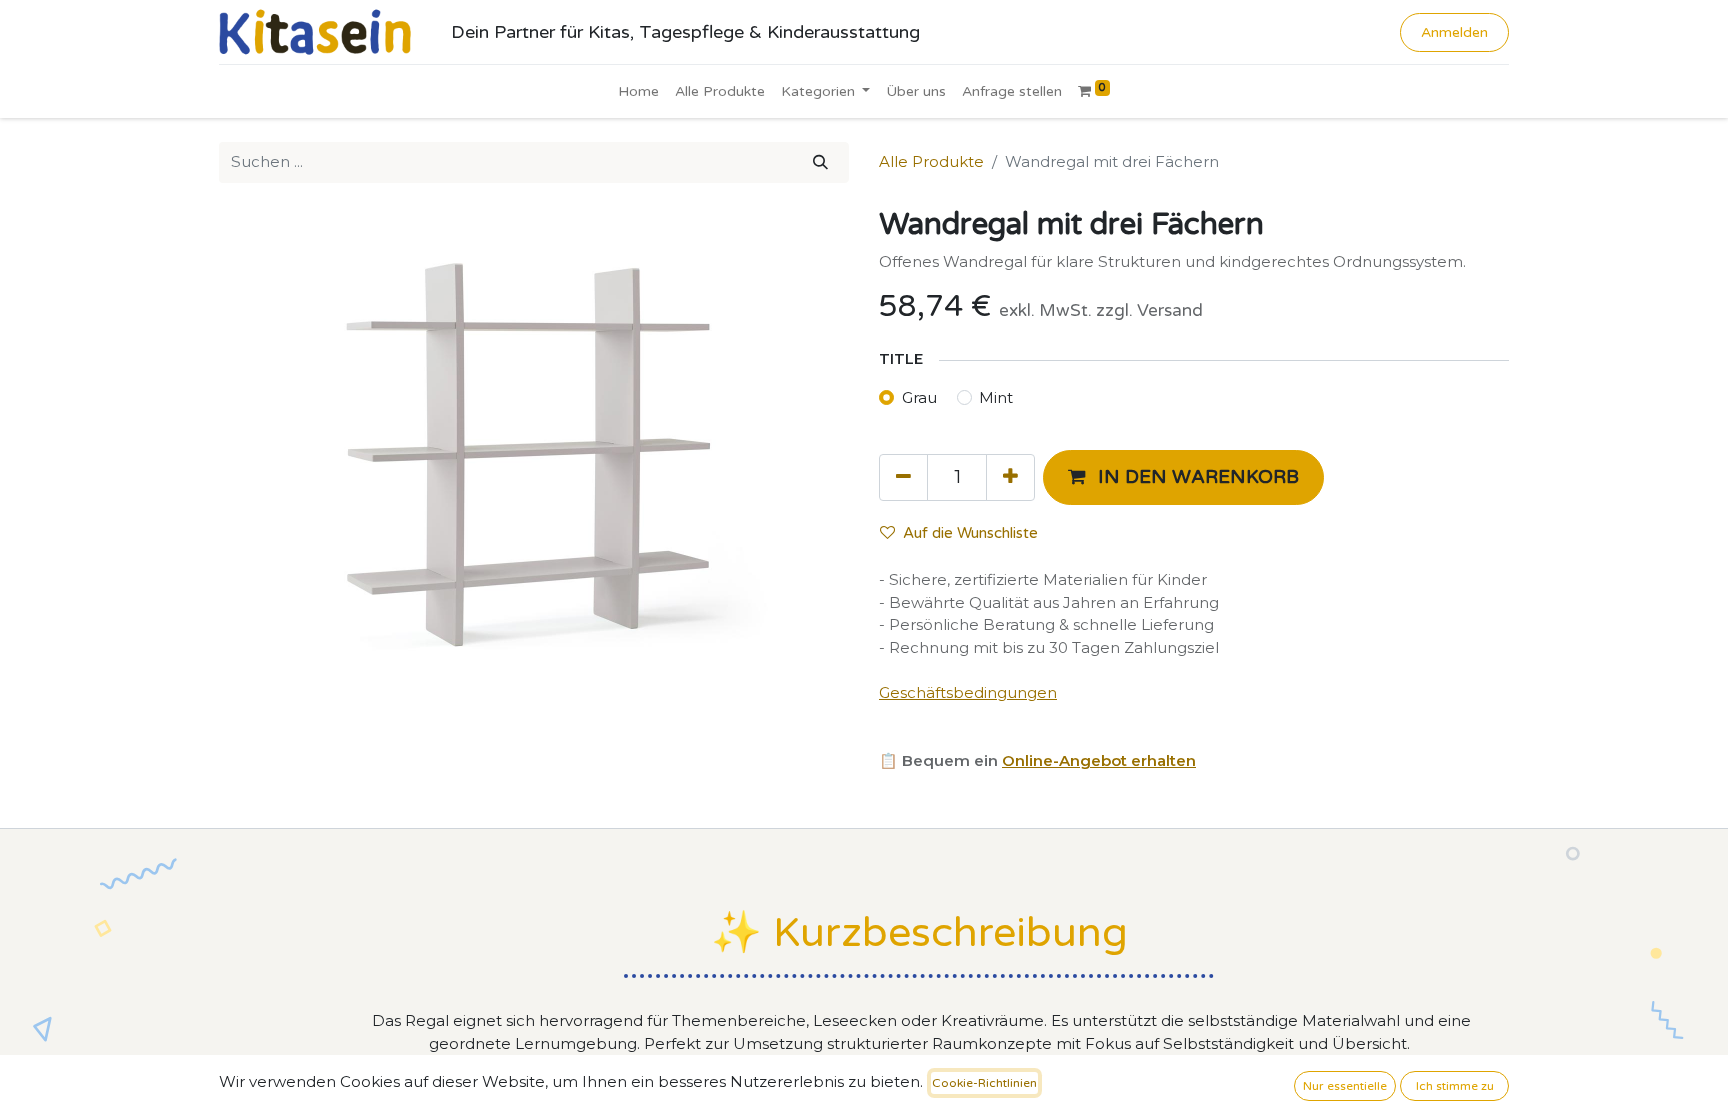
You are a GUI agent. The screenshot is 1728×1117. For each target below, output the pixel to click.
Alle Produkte (931, 161)
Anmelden (1454, 32)
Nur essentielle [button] (1345, 1086)
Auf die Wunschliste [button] (970, 533)
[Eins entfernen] (903, 477)
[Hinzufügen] (1010, 477)
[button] (1183, 477)
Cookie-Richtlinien (984, 1083)
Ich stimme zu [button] (1455, 1086)
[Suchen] (820, 162)
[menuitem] (638, 91)
